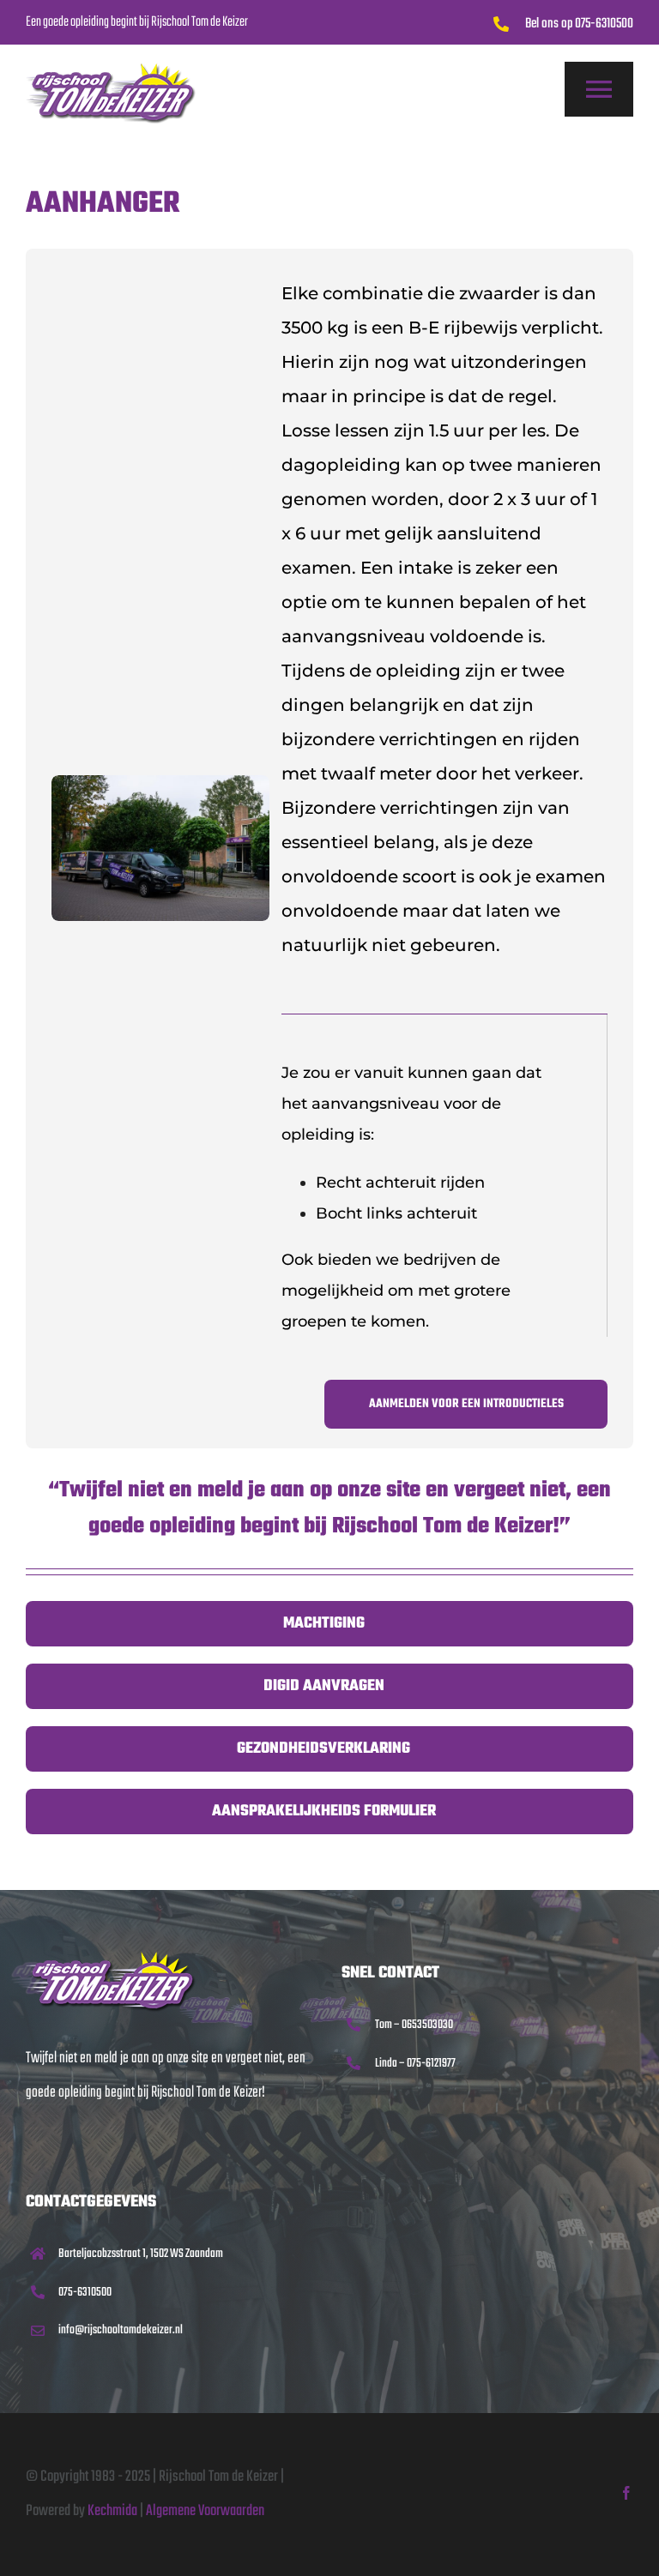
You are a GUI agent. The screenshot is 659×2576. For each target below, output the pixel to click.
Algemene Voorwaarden (205, 2511)
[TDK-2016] (112, 1958)
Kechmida (112, 2511)
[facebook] (626, 2493)
